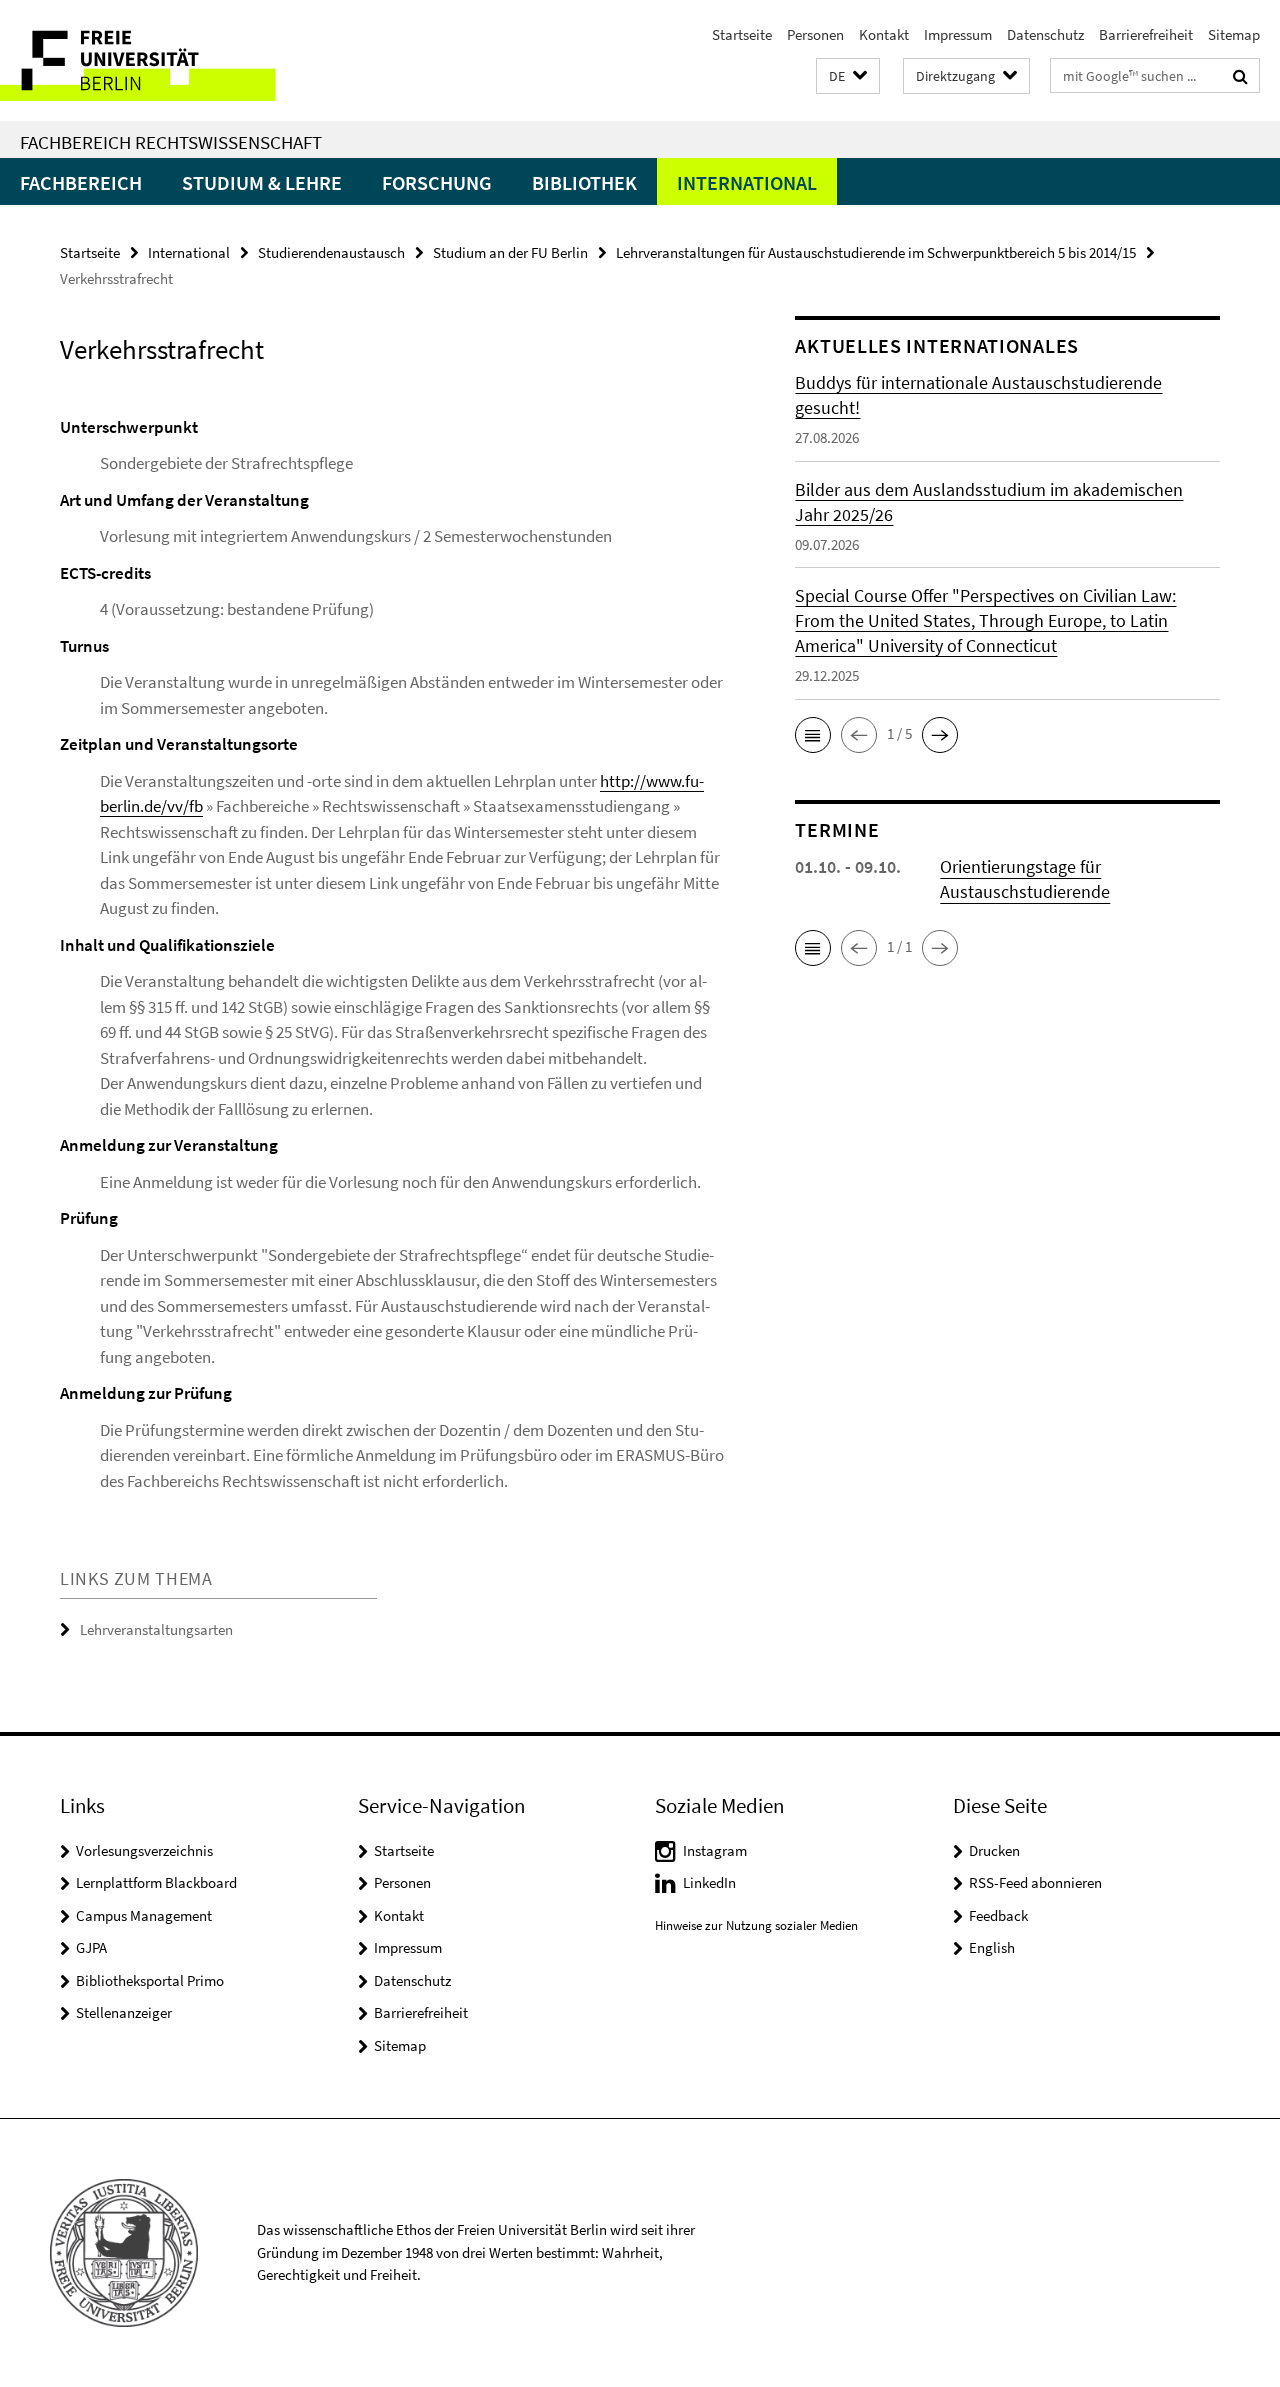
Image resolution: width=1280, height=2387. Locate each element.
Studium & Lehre (262, 182)
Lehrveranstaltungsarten (156, 1629)
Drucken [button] (994, 1850)
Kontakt (884, 34)
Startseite (742, 34)
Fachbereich (81, 182)
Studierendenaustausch (331, 252)
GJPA (91, 1947)
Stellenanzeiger (124, 2012)
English (992, 1947)
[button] (848, 76)
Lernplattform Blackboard (156, 1882)
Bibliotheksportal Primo (150, 1980)
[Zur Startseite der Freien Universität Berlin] (167, 60)
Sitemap (1234, 34)
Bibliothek (584, 182)
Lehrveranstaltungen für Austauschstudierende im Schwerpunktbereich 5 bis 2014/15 (876, 252)
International (747, 182)
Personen (815, 34)
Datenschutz (1045, 34)
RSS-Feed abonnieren (1035, 1882)
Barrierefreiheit (1146, 34)
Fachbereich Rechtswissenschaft (171, 142)
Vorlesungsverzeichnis (144, 1850)
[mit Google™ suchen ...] (1240, 76)
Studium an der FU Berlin (510, 252)
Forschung (437, 182)
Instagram (715, 1850)
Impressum (958, 34)
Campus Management (144, 1915)
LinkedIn (709, 1882)
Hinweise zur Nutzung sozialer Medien (756, 1925)
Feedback (998, 1915)
